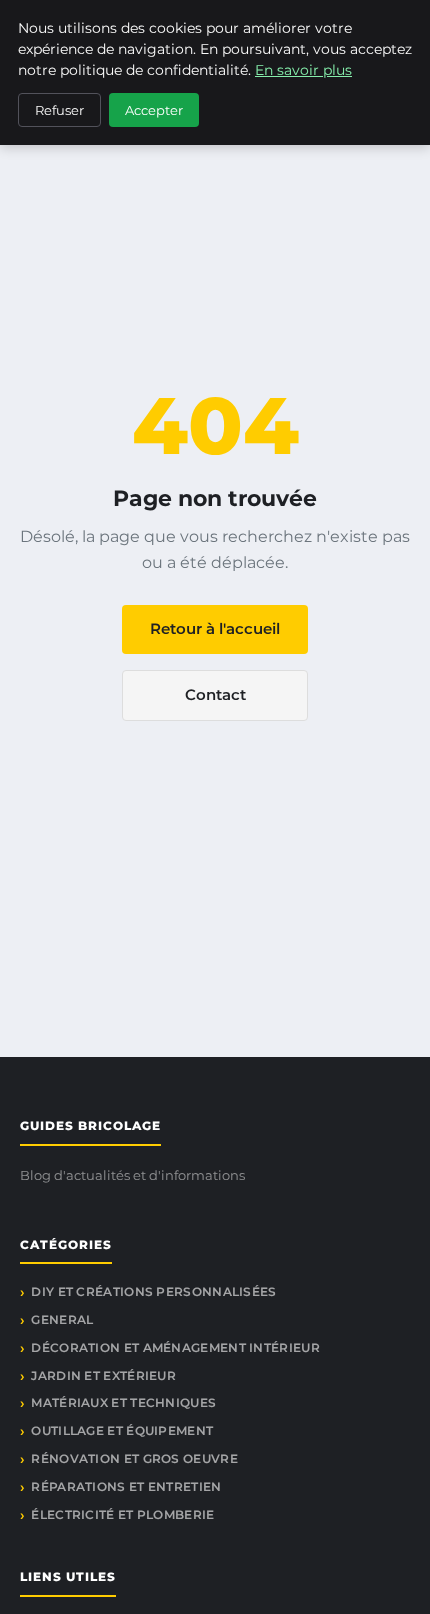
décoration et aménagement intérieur (175, 1347)
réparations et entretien (126, 1486)
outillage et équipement (122, 1430)
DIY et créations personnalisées (153, 1291)
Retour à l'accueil (215, 628)
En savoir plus (303, 70)
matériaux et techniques (123, 1402)
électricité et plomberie (122, 1514)
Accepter (154, 110)
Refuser (59, 110)
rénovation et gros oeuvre (134, 1458)
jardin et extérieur (103, 1375)
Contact (215, 694)
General (62, 1319)
